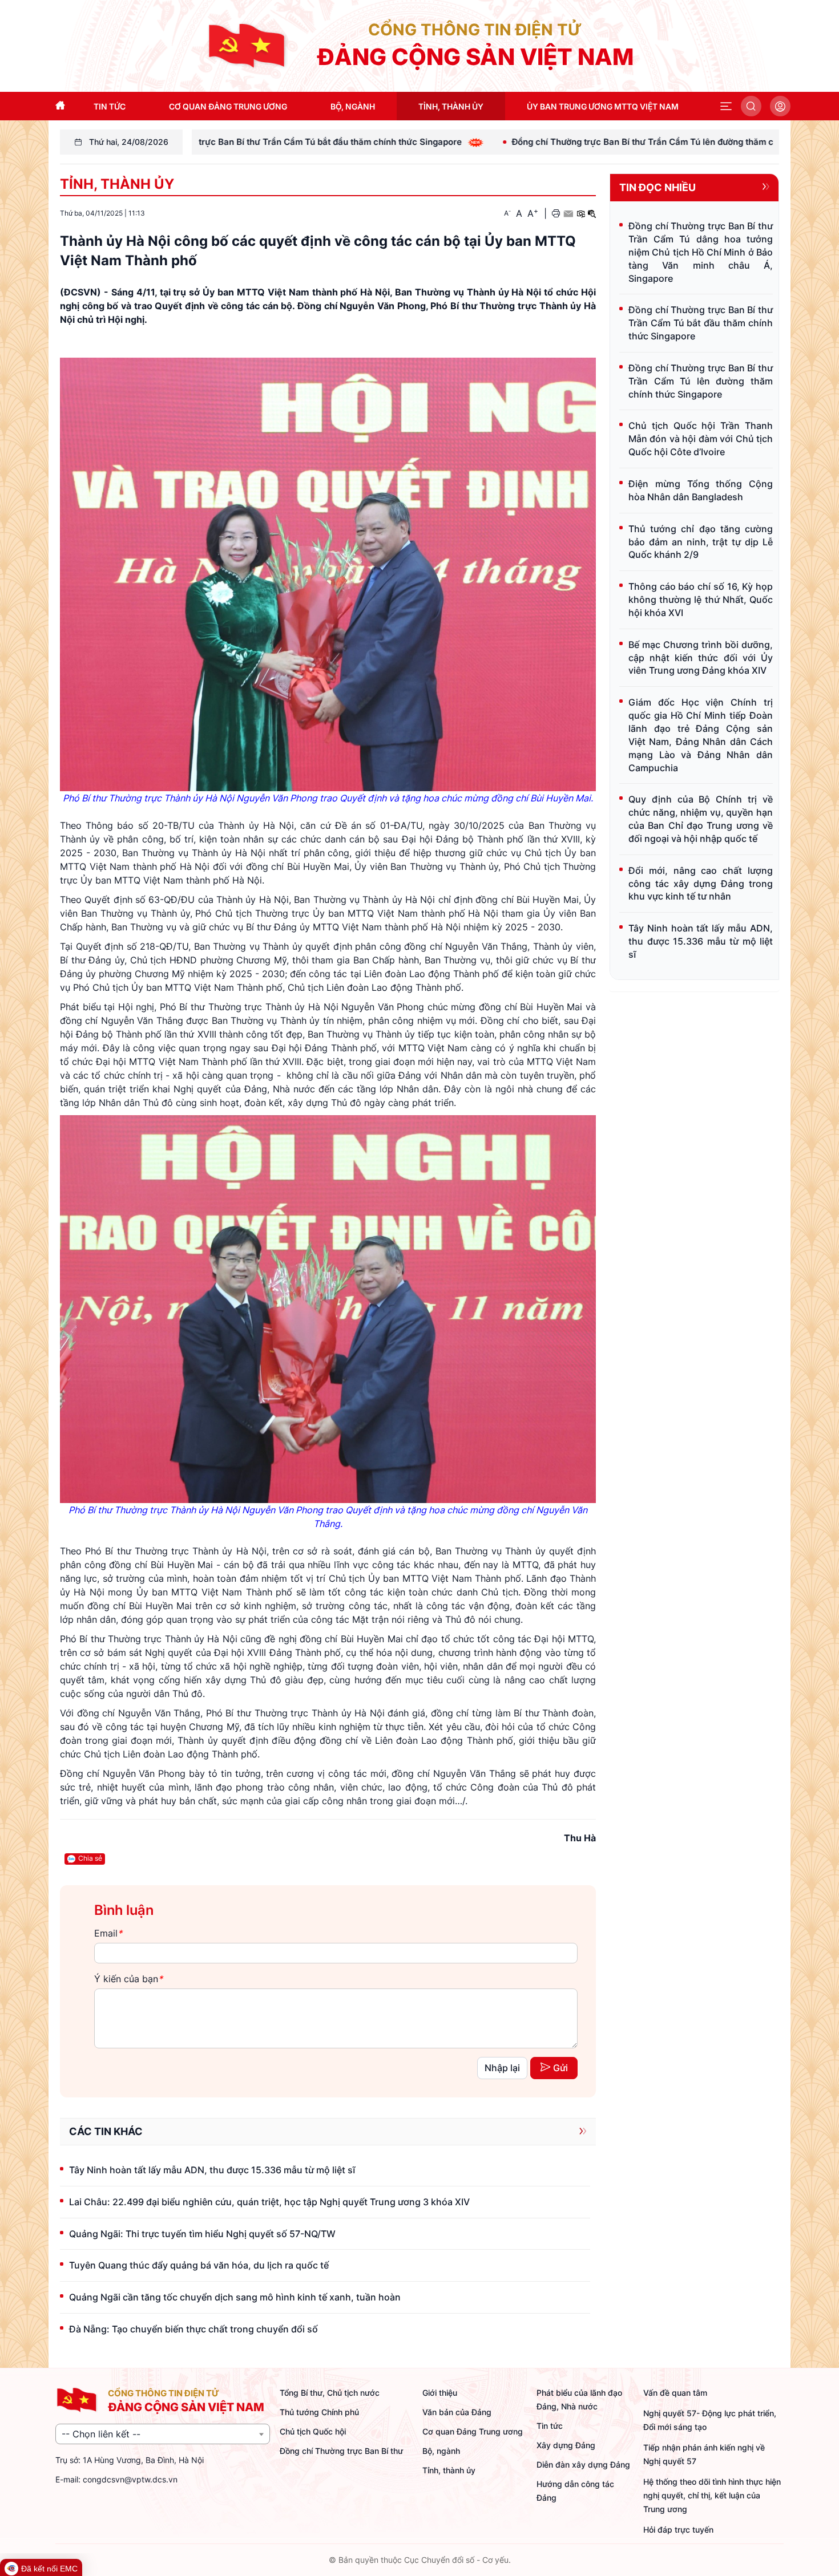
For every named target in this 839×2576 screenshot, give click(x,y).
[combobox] (163, 2434)
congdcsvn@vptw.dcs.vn (130, 2479)
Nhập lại (502, 2068)
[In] (556, 213)
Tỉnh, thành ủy (117, 184)
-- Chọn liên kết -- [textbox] (101, 2434)
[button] (726, 106)
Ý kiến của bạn (128, 1979)
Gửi (560, 2068)
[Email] (568, 213)
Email (108, 1933)
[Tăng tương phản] (580, 213)
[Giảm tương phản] (592, 213)
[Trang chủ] (248, 45)
